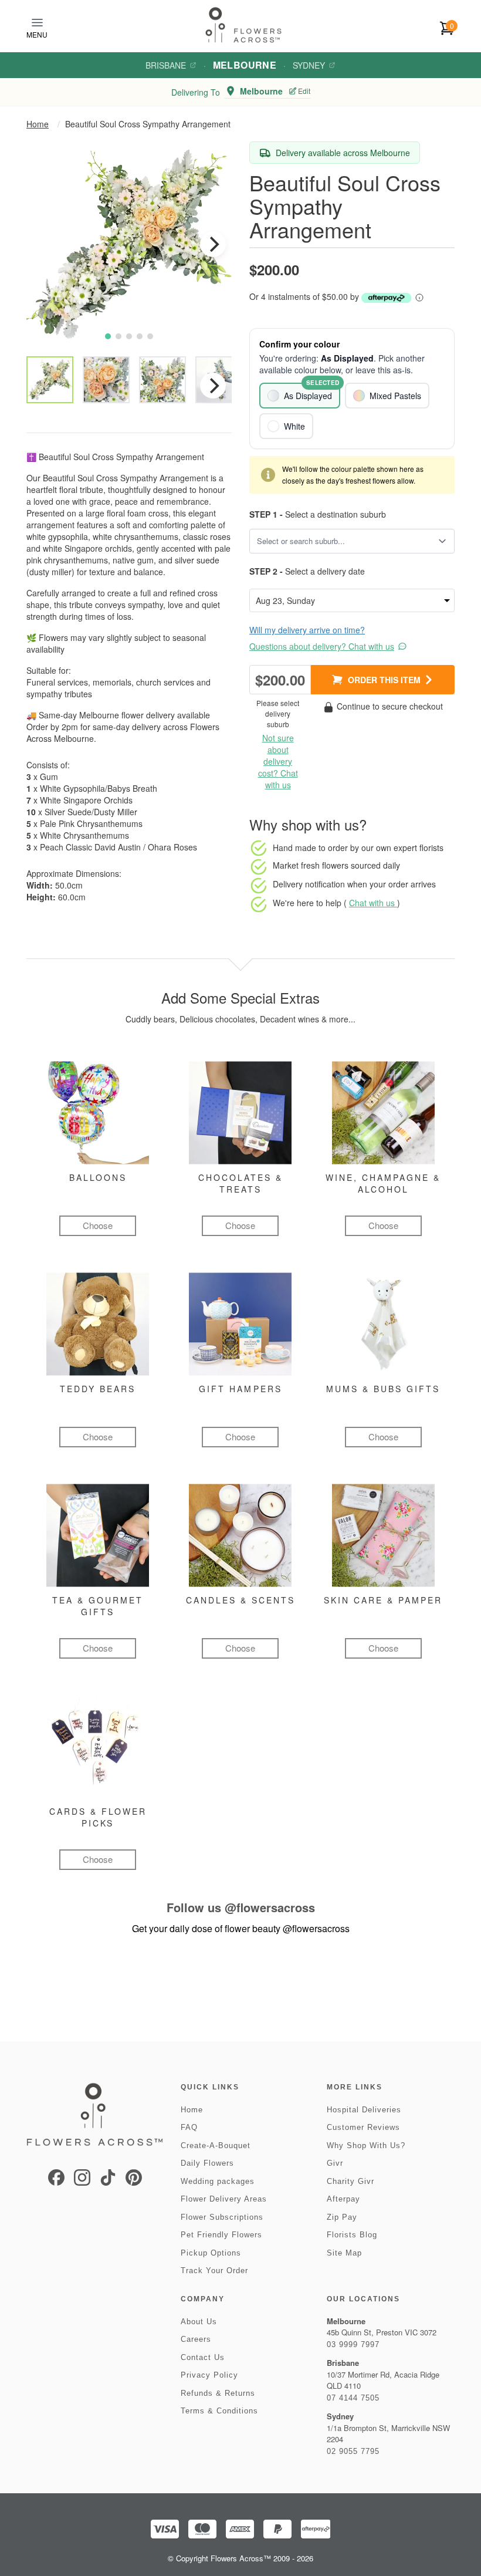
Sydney (309, 65)
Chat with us (373, 903)
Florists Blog (352, 2235)
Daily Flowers (207, 2163)
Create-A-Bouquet (216, 2145)
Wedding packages (218, 2181)
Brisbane (166, 65)
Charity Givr (350, 2181)
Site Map (344, 2253)
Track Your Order (214, 2271)
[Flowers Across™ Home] (243, 25)
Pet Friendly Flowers (221, 2235)
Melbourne (245, 65)
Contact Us (203, 2357)
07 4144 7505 (353, 2398)
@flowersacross (270, 1907)
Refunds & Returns (218, 2393)
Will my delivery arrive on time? (307, 630)
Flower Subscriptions (222, 2217)
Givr (335, 2163)
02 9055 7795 (353, 2451)
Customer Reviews (363, 2127)
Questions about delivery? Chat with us (322, 646)
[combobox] (344, 541)
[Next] (213, 244)
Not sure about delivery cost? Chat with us (278, 761)
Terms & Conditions (219, 2411)
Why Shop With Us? (366, 2145)
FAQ (189, 2127)
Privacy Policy (209, 2375)
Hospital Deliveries (364, 2110)
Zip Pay (342, 2217)
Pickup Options (211, 2253)
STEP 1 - (266, 514)
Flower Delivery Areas (224, 2199)
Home (38, 124)
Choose (98, 1225)
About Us (199, 2322)
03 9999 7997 (353, 2344)
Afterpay (343, 2199)
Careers (196, 2339)
